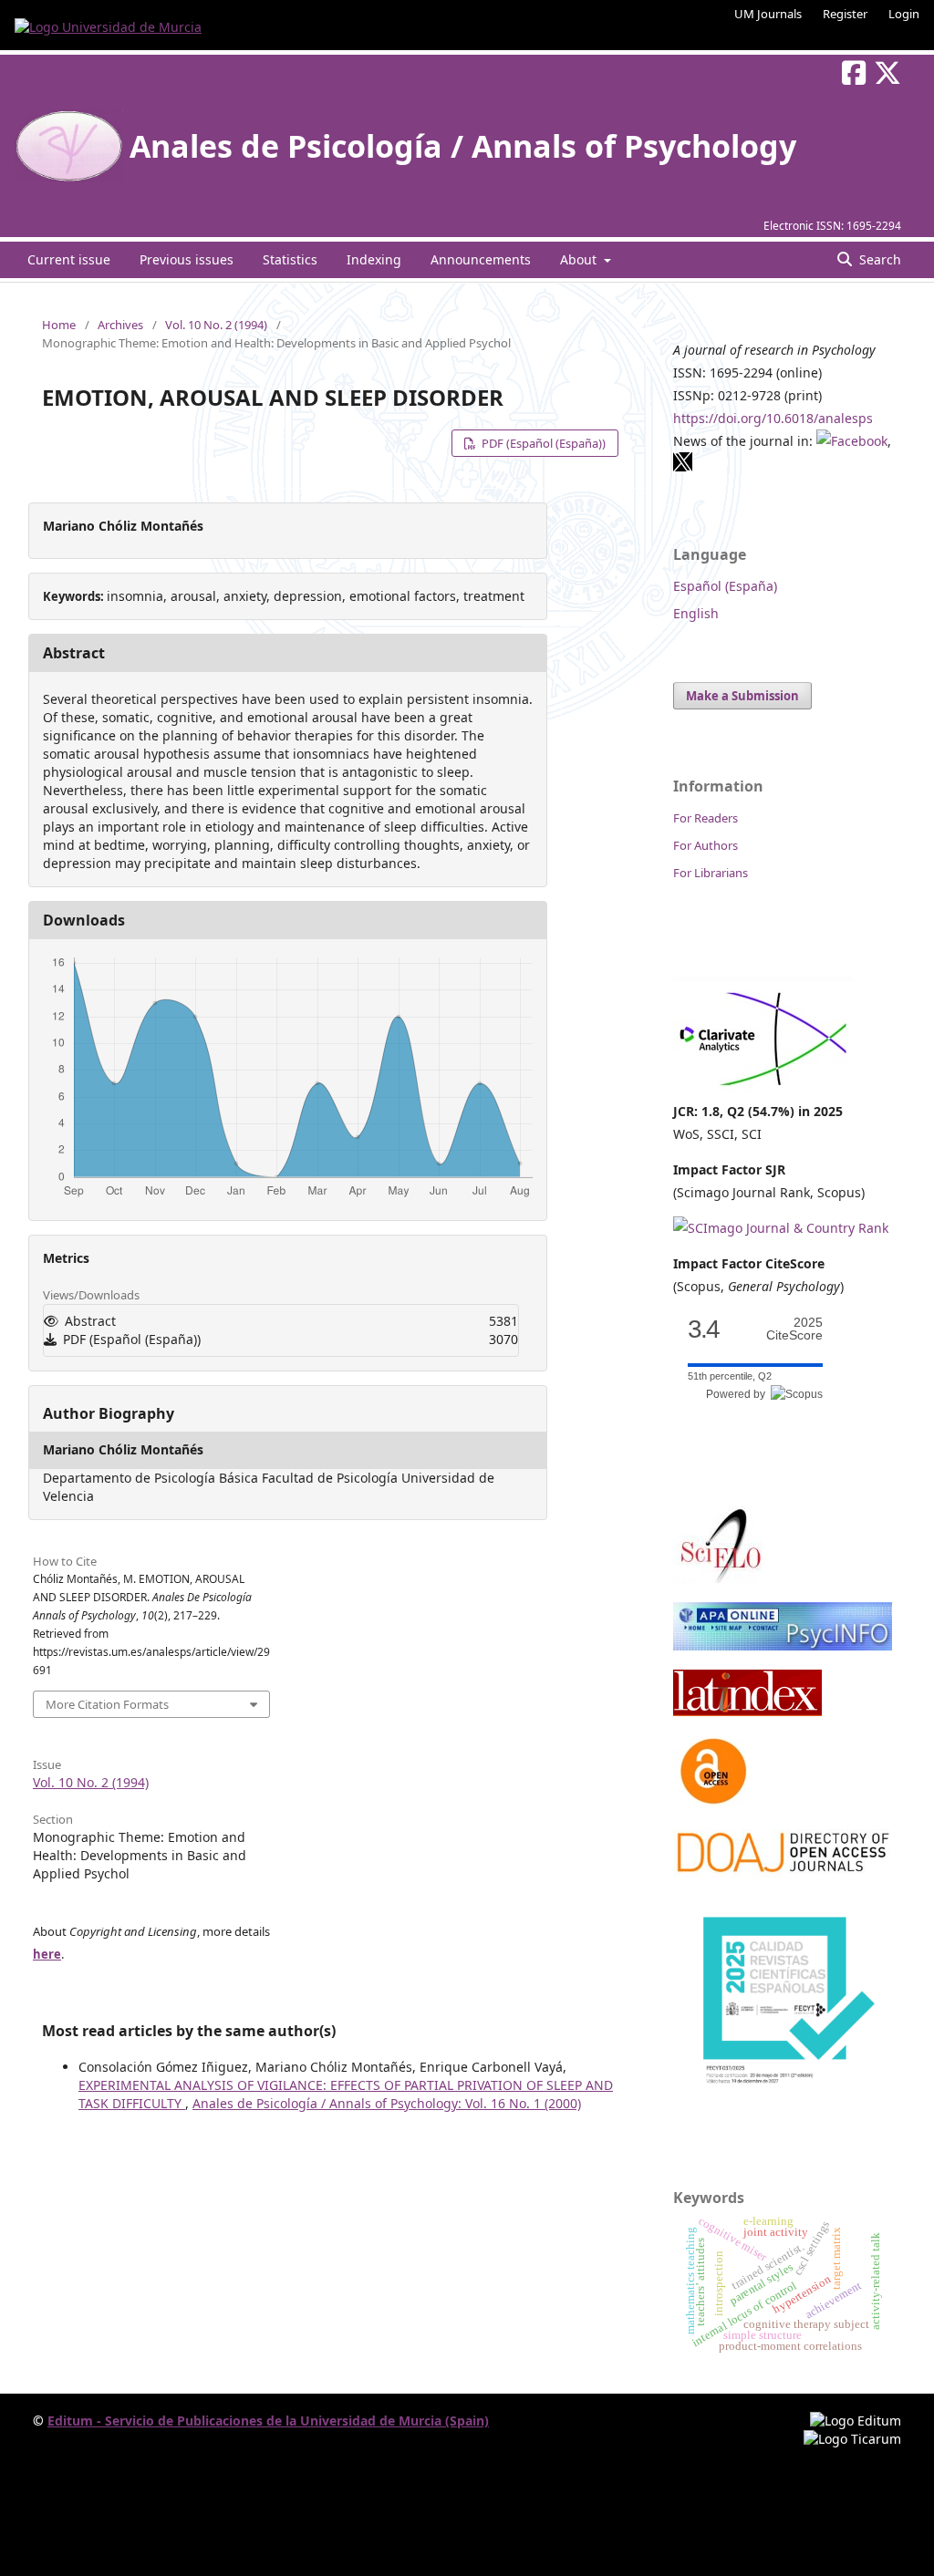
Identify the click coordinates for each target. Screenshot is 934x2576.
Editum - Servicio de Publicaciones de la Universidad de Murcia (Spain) (268, 2421)
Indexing (374, 259)
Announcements (481, 259)
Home (59, 325)
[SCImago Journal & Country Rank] (781, 1228)
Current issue (69, 259)
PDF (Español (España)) (542, 443)
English (696, 613)
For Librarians (711, 873)
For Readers (706, 818)
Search (878, 259)
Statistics (290, 259)
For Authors (706, 845)
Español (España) (725, 586)
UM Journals (768, 14)
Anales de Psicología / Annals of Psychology (463, 146)
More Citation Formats (107, 1704)
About (580, 259)
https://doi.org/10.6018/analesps (773, 418)
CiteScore (794, 1329)
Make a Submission (742, 696)
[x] (683, 467)
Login (904, 14)
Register (845, 14)
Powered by (738, 1394)
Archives (120, 325)
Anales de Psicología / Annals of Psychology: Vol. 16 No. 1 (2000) (387, 2103)
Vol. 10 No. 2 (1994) (216, 325)
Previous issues (187, 259)
